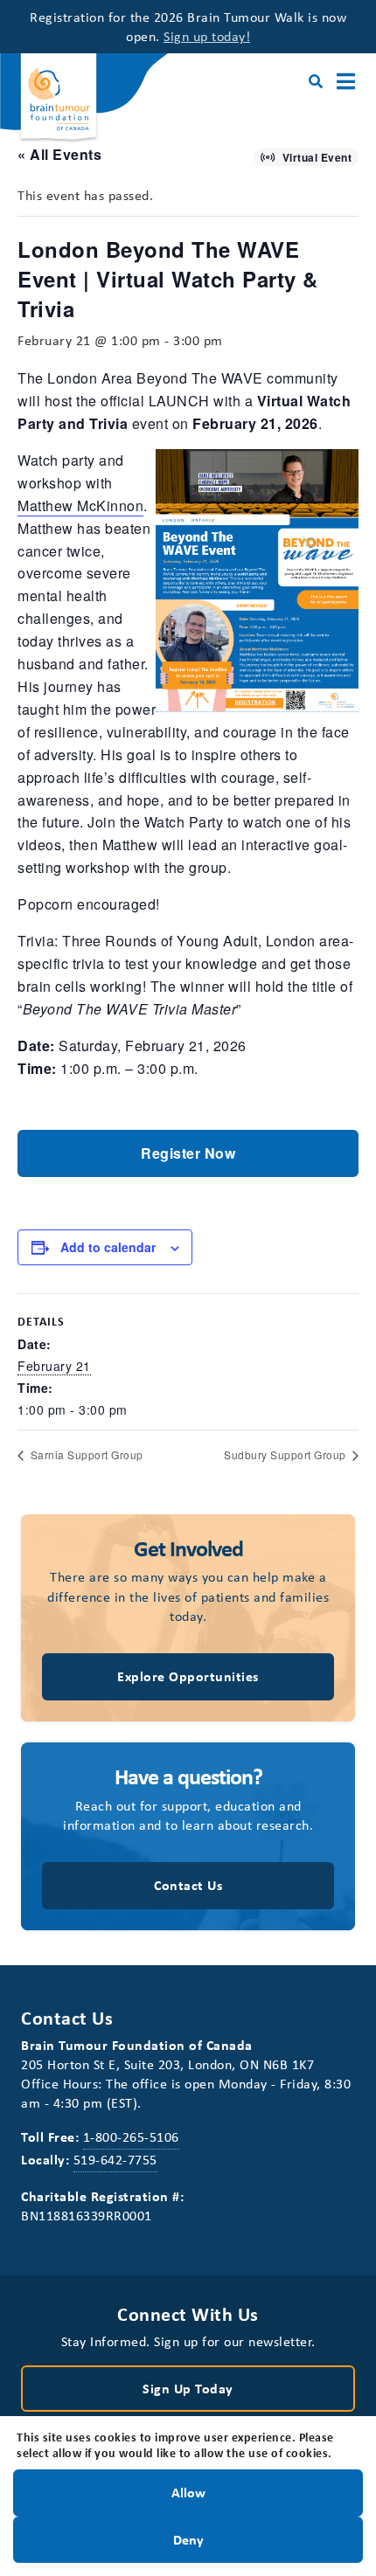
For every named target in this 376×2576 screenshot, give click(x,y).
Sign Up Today (188, 2388)
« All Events (59, 154)
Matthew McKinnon (80, 506)
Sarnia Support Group (85, 1454)
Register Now (188, 1153)
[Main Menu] (346, 82)
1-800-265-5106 (131, 2136)
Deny (188, 2538)
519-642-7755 (115, 2159)
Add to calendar (108, 1247)
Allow (188, 2492)
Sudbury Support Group (286, 1454)
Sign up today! (207, 36)
